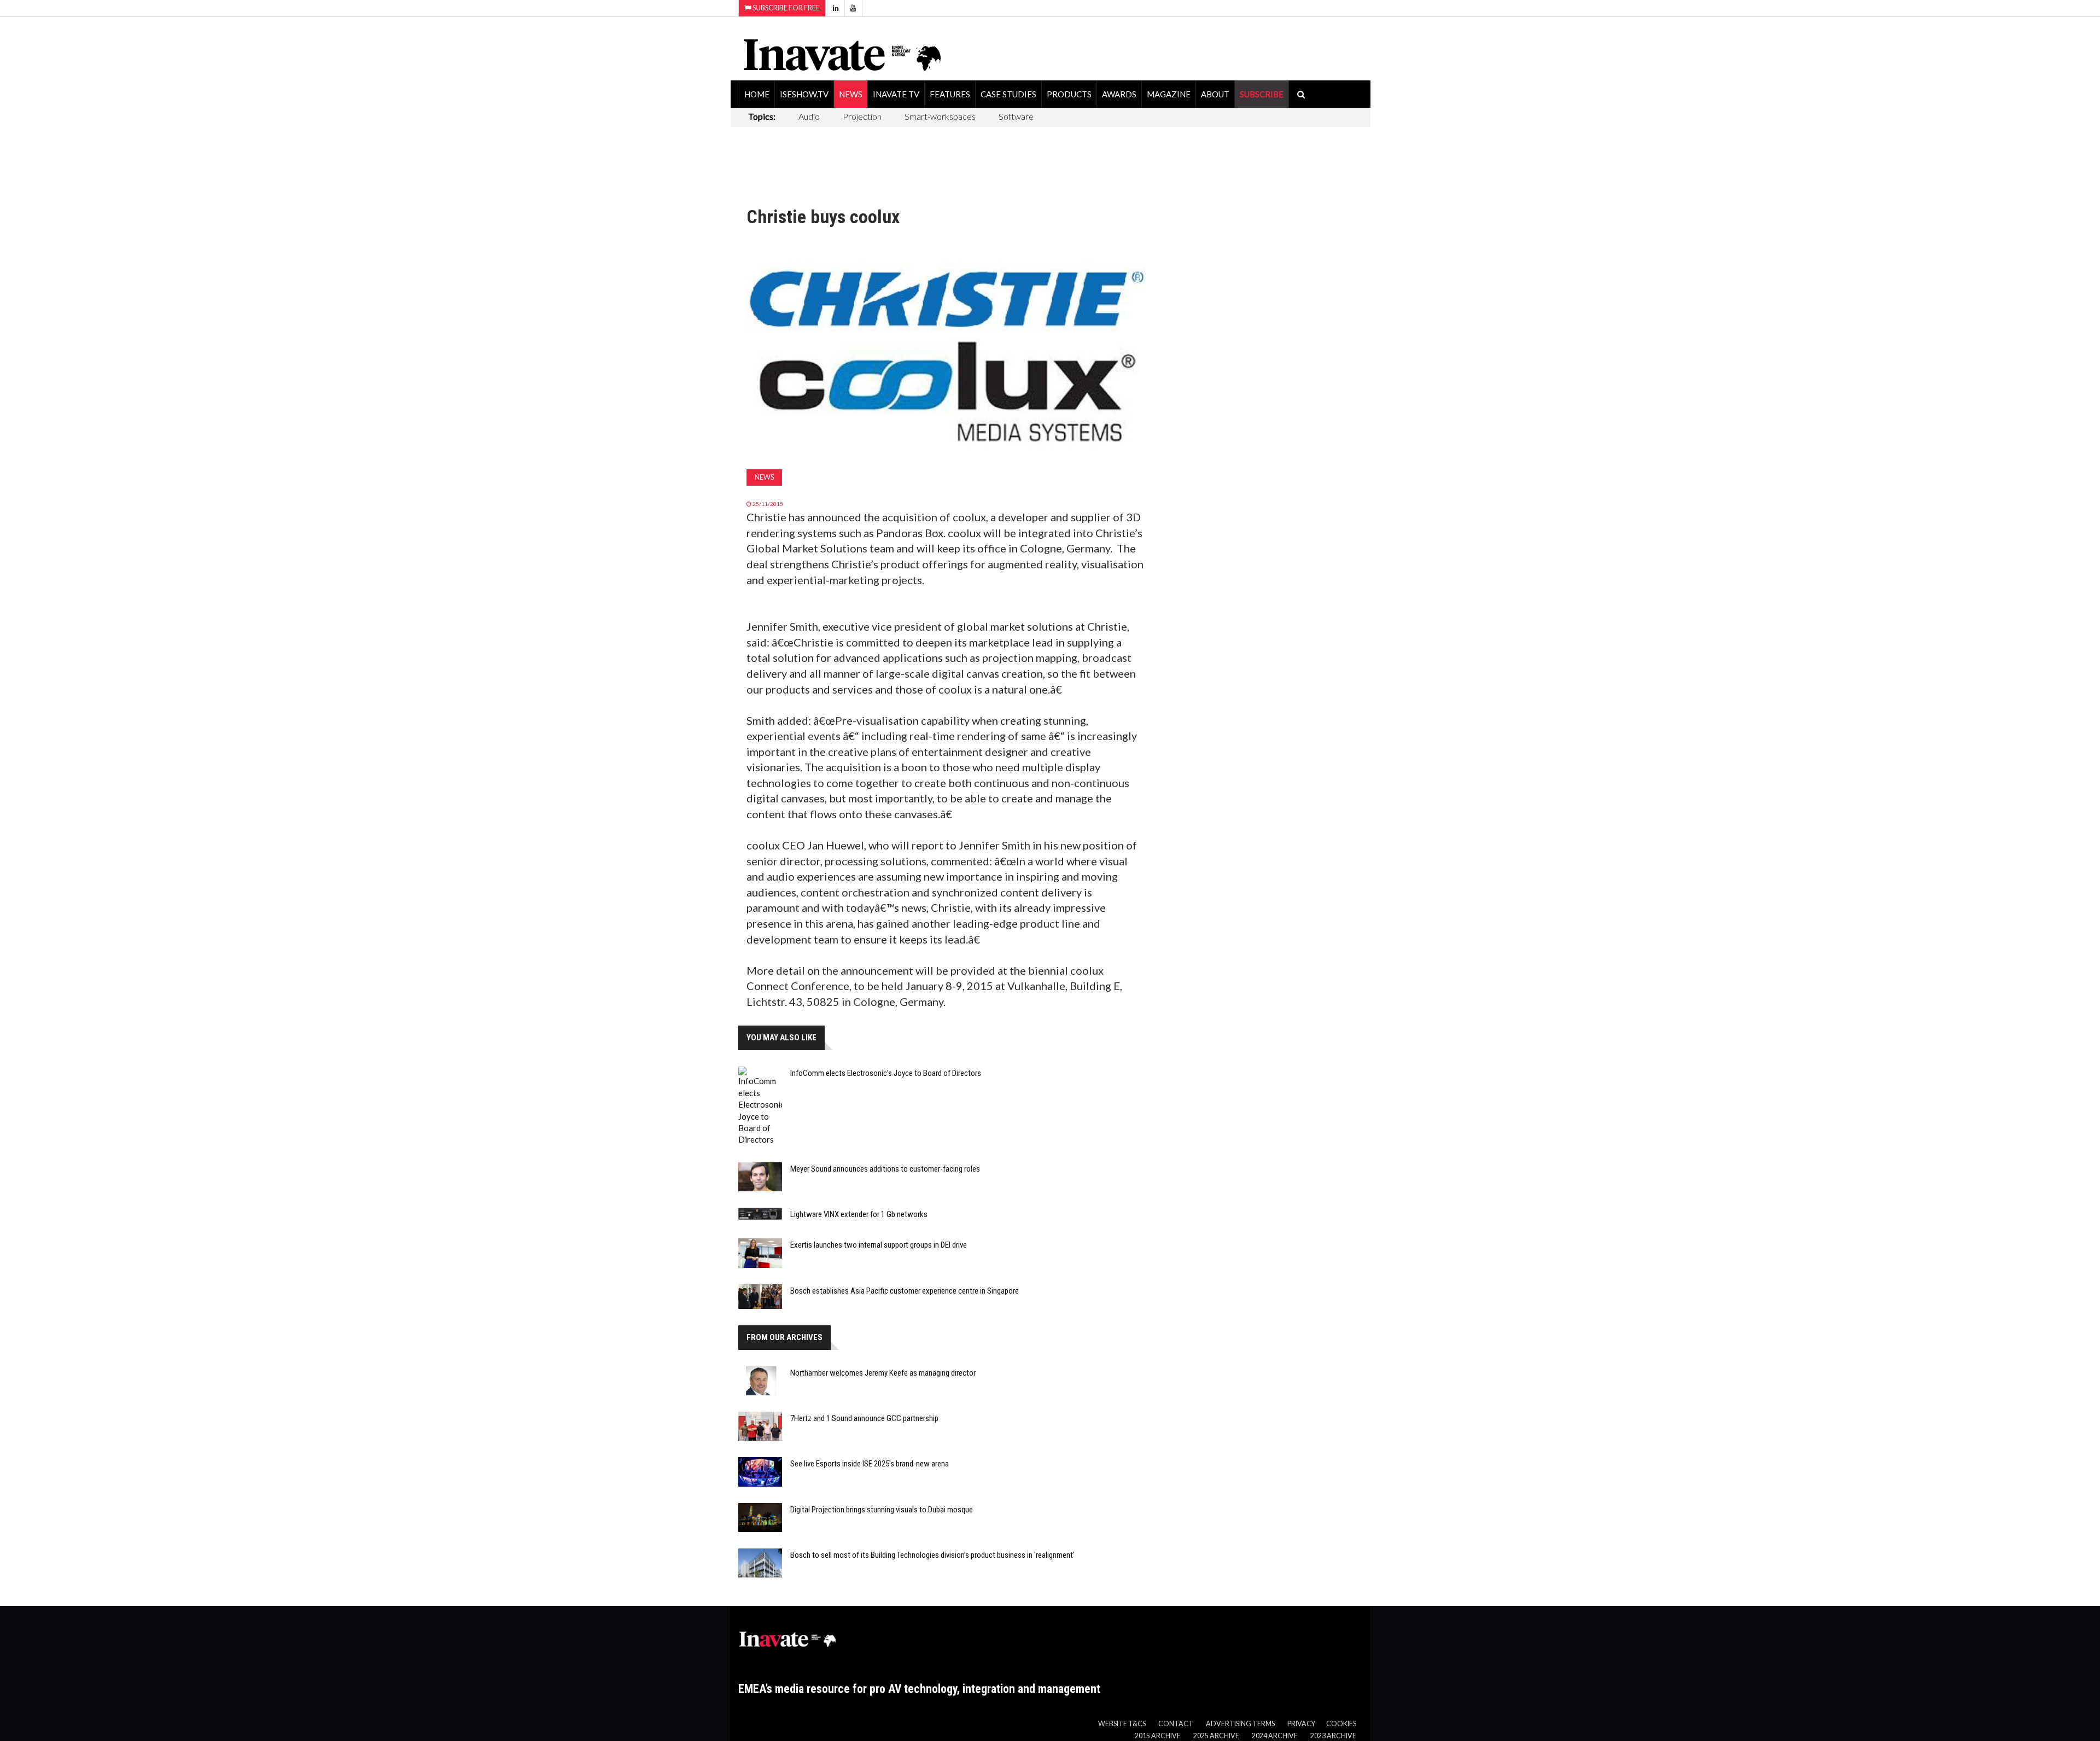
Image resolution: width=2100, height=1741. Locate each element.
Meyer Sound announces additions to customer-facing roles (885, 1169)
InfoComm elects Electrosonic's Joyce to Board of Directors (886, 1073)
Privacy (1301, 1724)
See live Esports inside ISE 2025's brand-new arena (870, 1464)
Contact (1176, 1724)
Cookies (1341, 1724)
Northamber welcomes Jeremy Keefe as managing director (883, 1373)
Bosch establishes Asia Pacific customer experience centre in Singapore (905, 1291)
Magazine (1169, 94)
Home (757, 94)
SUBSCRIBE (1262, 94)
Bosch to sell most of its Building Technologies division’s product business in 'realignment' (932, 1555)
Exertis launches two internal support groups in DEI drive (879, 1245)
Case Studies (1008, 94)
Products (1069, 94)
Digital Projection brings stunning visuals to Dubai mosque (882, 1510)
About (1215, 94)
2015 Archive (1158, 1736)
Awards (1119, 94)
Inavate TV (896, 94)
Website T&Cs (1122, 1724)
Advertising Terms (1240, 1724)
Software (1016, 116)
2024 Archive (1275, 1736)
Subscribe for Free (786, 8)
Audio (809, 116)
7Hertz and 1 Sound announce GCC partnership (864, 1418)
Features (950, 94)
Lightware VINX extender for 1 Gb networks (859, 1214)
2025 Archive (1216, 1736)
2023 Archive (1333, 1736)
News (851, 94)
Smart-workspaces (940, 116)
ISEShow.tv (804, 94)
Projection (862, 116)
